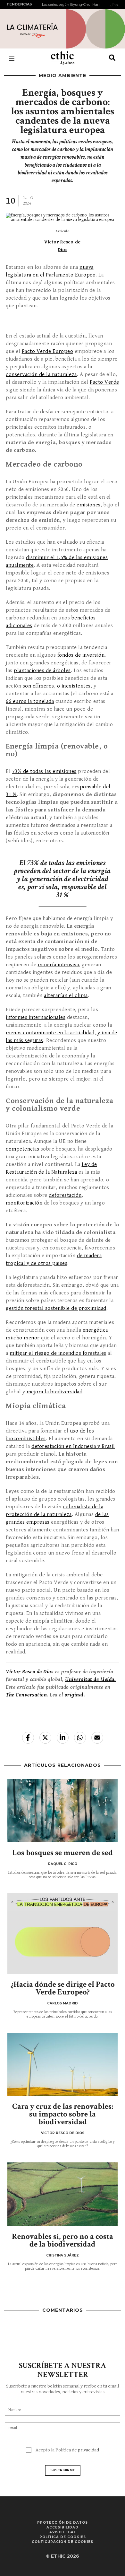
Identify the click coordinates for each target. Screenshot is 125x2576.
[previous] (38, 5)
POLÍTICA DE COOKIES (63, 2537)
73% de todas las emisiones (44, 771)
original (74, 1695)
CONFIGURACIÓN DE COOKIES (63, 2542)
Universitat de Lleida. (90, 1679)
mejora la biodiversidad (55, 1392)
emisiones (89, 505)
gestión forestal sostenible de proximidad (56, 1308)
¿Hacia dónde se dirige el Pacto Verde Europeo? (63, 1988)
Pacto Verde (104, 382)
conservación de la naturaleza (41, 374)
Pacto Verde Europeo (48, 351)
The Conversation (26, 1695)
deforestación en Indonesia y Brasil (73, 1446)
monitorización (24, 1203)
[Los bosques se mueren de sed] (63, 1811)
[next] (116, 5)
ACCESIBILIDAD (63, 2527)
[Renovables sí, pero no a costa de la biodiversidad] (63, 2194)
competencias (22, 1149)
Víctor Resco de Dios (30, 1672)
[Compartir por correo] (97, 1738)
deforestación (65, 1195)
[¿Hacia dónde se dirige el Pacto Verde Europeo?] (63, 1942)
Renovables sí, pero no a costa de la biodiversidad (63, 2240)
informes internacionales (36, 1017)
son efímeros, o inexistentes (57, 686)
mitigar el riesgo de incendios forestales (58, 1353)
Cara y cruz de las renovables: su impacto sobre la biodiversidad (63, 2114)
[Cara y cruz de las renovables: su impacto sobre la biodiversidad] (63, 2064)
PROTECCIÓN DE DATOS (63, 2523)
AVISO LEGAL (63, 2532)
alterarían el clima (66, 995)
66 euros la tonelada (30, 701)
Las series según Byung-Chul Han (71, 4)
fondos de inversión (81, 655)
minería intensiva (58, 965)
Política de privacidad (77, 2450)
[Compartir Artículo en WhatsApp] (80, 1738)
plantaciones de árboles (42, 670)
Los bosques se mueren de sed (63, 1853)
